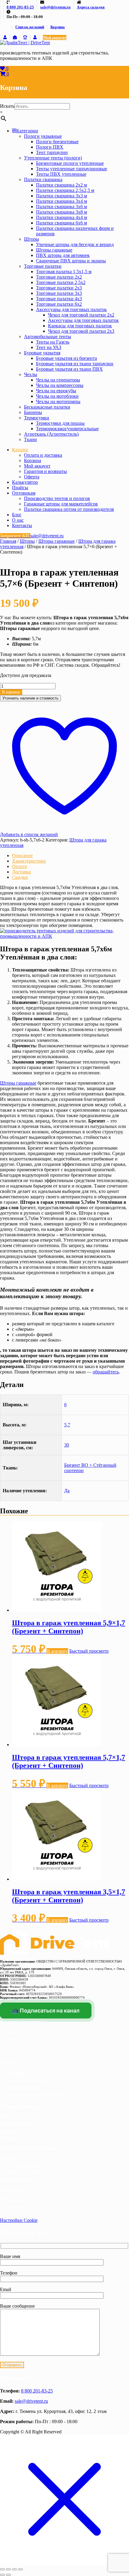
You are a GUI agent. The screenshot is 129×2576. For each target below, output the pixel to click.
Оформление (15, 2138)
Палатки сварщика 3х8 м (61, 212)
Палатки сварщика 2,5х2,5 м (65, 190)
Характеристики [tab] (29, 861)
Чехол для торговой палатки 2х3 (81, 331)
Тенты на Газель (53, 342)
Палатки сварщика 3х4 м (61, 201)
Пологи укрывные (43, 136)
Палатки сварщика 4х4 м (61, 217)
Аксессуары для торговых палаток (71, 309)
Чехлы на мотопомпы (58, 402)
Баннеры (33, 412)
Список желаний (30, 27)
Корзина (58, 27)
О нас (18, 520)
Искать (7, 106)
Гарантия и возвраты (45, 471)
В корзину (11, 692)
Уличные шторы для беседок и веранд (75, 244)
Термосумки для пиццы (60, 423)
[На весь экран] (8, 2569)
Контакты (22, 525)
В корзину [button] (57, 1651)
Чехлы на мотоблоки (57, 396)
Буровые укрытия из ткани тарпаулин (75, 364)
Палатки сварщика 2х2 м (61, 185)
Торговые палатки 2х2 (59, 277)
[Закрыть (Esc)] (20, 2569)
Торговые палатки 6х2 (59, 304)
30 (67, 1445)
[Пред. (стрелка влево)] (2, 2575)
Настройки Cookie (19, 2220)
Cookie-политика (19, 2180)
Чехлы (31, 374)
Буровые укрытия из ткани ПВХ (69, 369)
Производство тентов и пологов (57, 498)
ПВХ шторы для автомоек (63, 255)
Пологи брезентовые (57, 142)
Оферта (32, 477)
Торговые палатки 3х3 (59, 293)
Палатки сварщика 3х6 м (61, 207)
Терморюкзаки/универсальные (67, 429)
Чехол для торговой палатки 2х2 (81, 315)
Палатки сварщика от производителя (69, 509)
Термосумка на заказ (23, 2073)
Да (67, 1491)
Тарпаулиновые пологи (26, 2080)
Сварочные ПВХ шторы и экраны (71, 261)
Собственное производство (31, 2095)
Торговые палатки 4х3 (59, 299)
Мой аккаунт (55, 37)
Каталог (20, 450)
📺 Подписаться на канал (46, 2011)
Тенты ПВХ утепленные (61, 174)
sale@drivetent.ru (31, 2401)
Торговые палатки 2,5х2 (61, 282)
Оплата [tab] (19, 866)
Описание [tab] (22, 856)
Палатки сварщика (43, 179)
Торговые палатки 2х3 (59, 288)
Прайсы (20, 488)
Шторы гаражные (54, 250)
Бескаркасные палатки (47, 407)
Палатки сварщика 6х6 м (61, 223)
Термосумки (37, 418)
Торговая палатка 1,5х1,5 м (64, 272)
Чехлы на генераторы (58, 380)
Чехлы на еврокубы (56, 391)
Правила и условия (22, 2165)
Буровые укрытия (42, 353)
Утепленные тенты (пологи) (53, 158)
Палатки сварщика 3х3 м (61, 196)
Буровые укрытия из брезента (66, 358)
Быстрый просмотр (89, 1651)
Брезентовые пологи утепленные (70, 163)
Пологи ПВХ (50, 147)
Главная (8, 541)
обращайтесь (106, 1372)
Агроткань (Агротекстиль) (51, 434)
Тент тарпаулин (52, 152)
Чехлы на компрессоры (60, 385)
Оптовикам (24, 493)
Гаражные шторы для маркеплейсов (61, 504)
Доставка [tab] (21, 872)
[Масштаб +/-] (2, 2569)
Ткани (30, 439)
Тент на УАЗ (49, 347)
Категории (27, 131)
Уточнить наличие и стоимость (30, 698)
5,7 (67, 1425)
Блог (17, 515)
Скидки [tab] (20, 877)
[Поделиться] (14, 2569)
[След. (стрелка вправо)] (8, 2575)
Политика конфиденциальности (35, 2172)
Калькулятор (25, 482)
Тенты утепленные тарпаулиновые (72, 169)
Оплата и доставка (43, 455)
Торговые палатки (43, 266)
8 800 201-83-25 (37, 2391)
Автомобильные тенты (48, 337)
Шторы (31, 239)
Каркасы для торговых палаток (80, 326)
